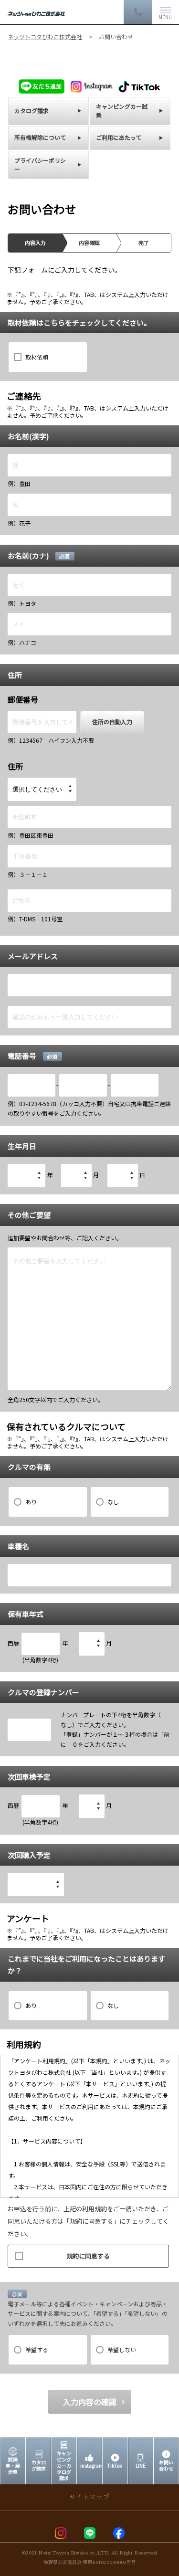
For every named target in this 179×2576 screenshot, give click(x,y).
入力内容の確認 (90, 2402)
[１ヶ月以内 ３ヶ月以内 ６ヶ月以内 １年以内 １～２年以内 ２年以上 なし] (36, 1884)
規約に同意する (88, 2256)
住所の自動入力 (112, 722)
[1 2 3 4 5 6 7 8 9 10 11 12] (76, 1176)
